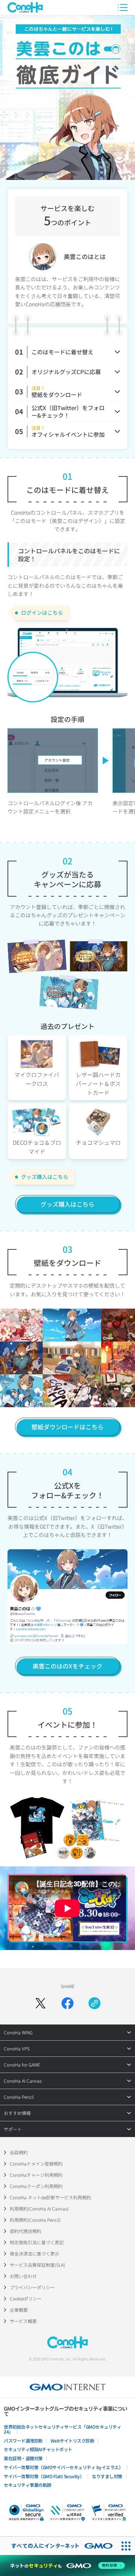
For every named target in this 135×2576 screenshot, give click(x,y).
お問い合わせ (23, 2276)
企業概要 (19, 2310)
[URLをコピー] (94, 2003)
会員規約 (19, 2152)
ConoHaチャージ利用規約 (36, 2175)
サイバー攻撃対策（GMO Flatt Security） (44, 2476)
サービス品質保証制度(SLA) (37, 2265)
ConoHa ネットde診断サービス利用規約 (50, 2197)
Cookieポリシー (26, 2298)
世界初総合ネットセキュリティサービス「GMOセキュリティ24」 (62, 2429)
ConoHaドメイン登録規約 (36, 2163)
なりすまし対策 (107, 2476)
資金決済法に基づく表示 (34, 2253)
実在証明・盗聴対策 (23, 2458)
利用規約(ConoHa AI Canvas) (39, 2208)
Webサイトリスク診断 (73, 2440)
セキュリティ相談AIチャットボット (38, 2449)
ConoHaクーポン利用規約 (36, 2186)
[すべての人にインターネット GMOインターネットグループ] (58, 2546)
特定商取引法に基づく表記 (37, 2242)
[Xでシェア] (40, 2003)
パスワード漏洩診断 (23, 2440)
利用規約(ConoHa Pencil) (35, 2220)
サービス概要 (23, 2321)
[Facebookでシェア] (67, 2003)
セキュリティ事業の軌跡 (28, 2485)
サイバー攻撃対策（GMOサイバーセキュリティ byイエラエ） (63, 2467)
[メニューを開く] (123, 7)
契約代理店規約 (25, 2231)
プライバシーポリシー (32, 2287)
